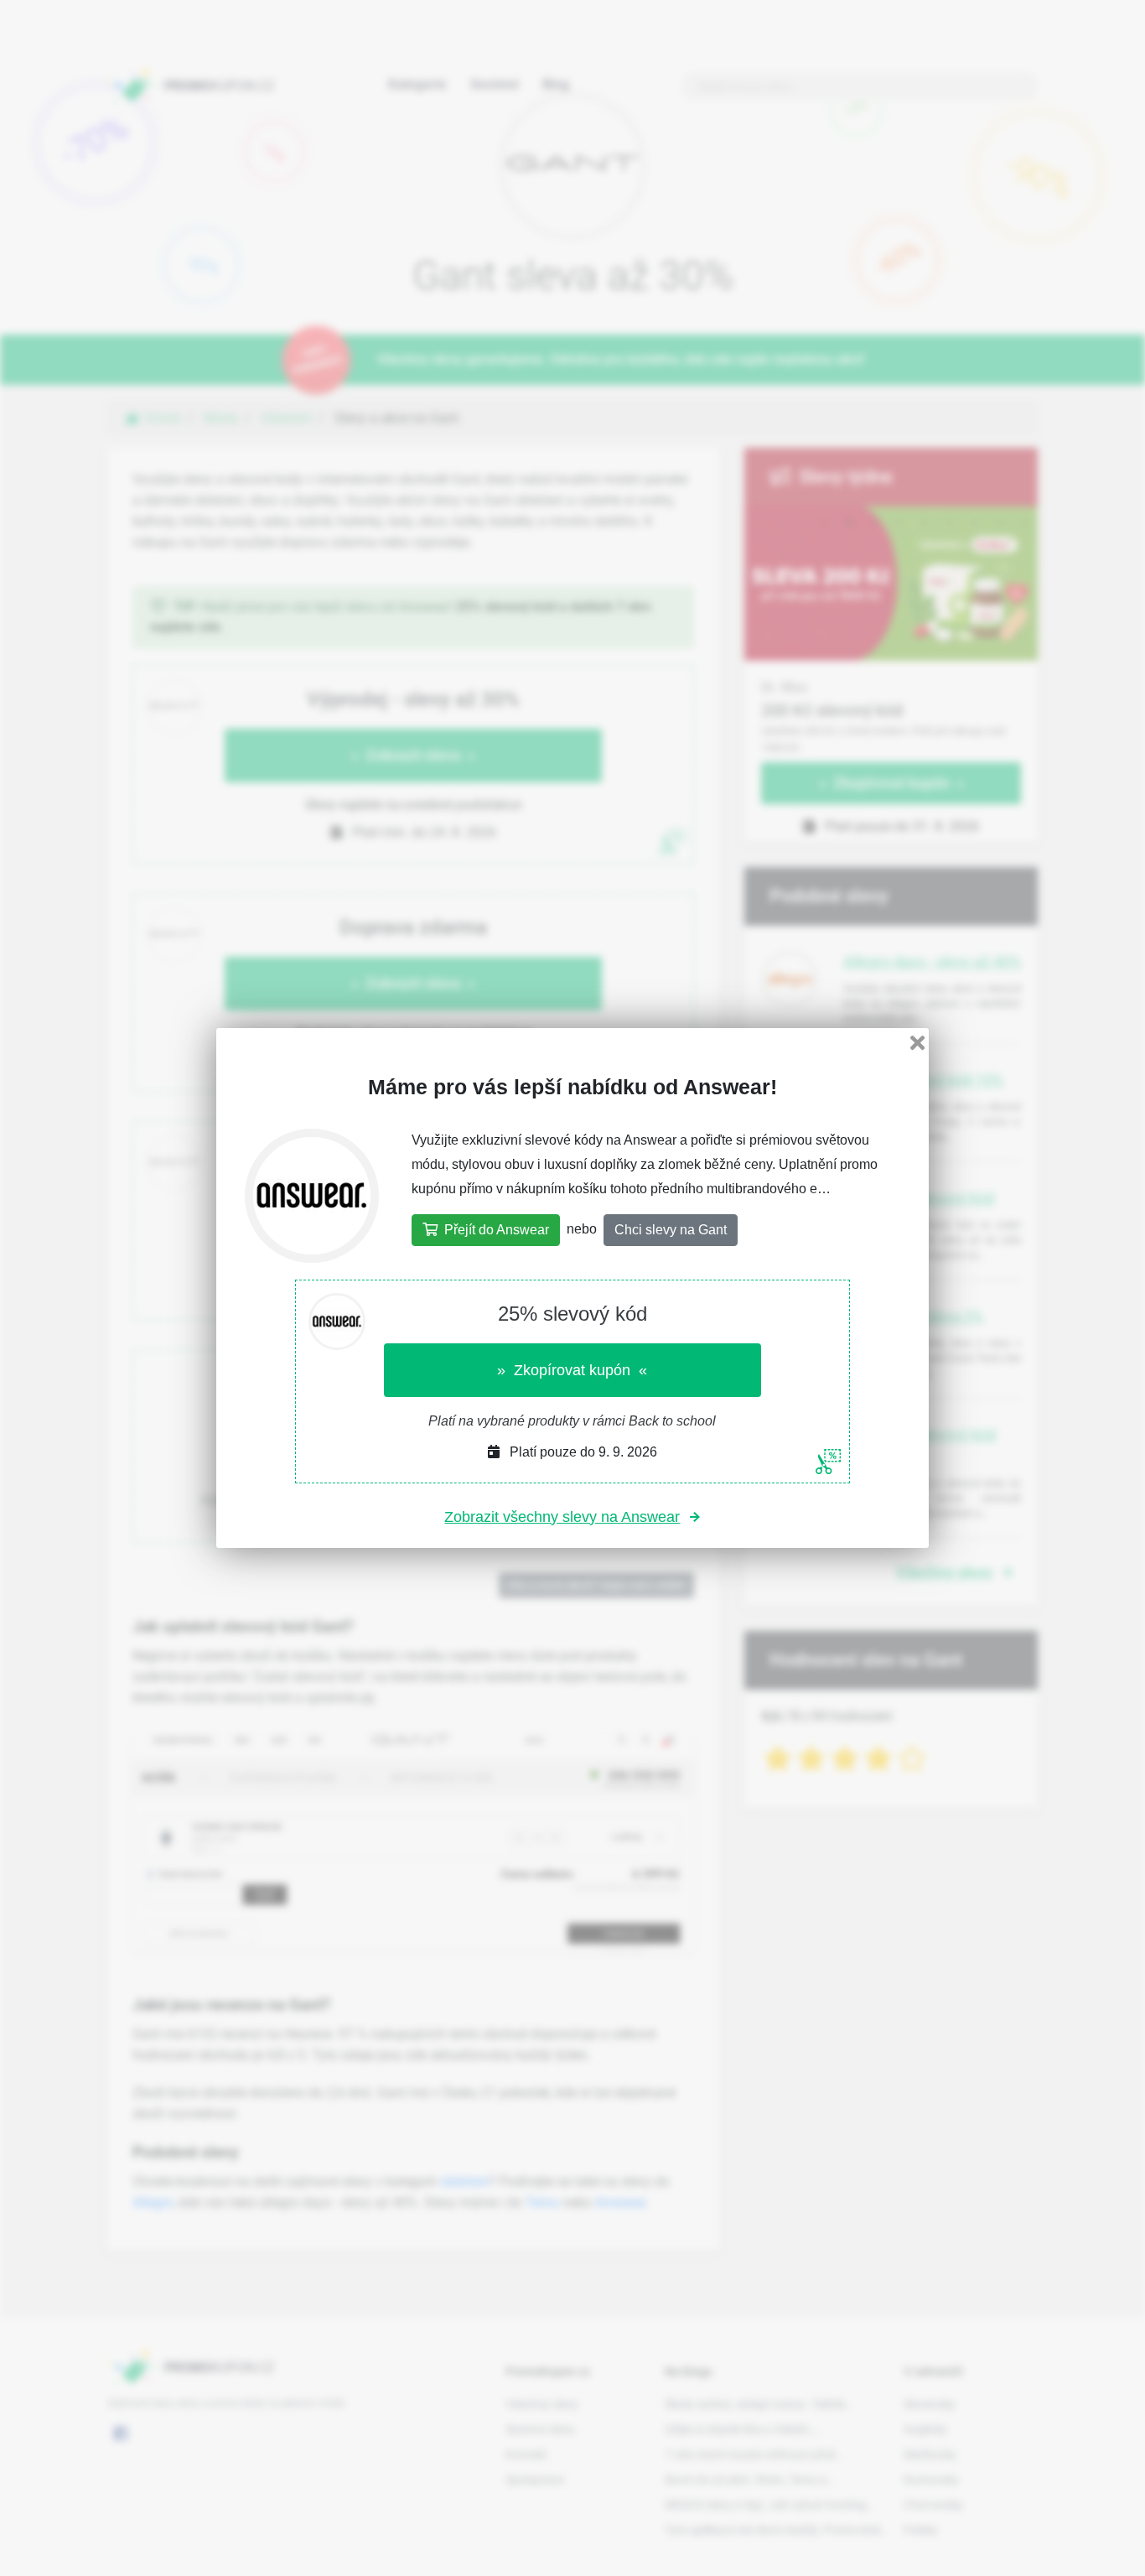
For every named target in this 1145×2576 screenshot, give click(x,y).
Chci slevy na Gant (671, 1230)
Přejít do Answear (493, 1230)
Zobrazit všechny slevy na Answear (562, 1517)
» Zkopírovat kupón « (572, 1370)
